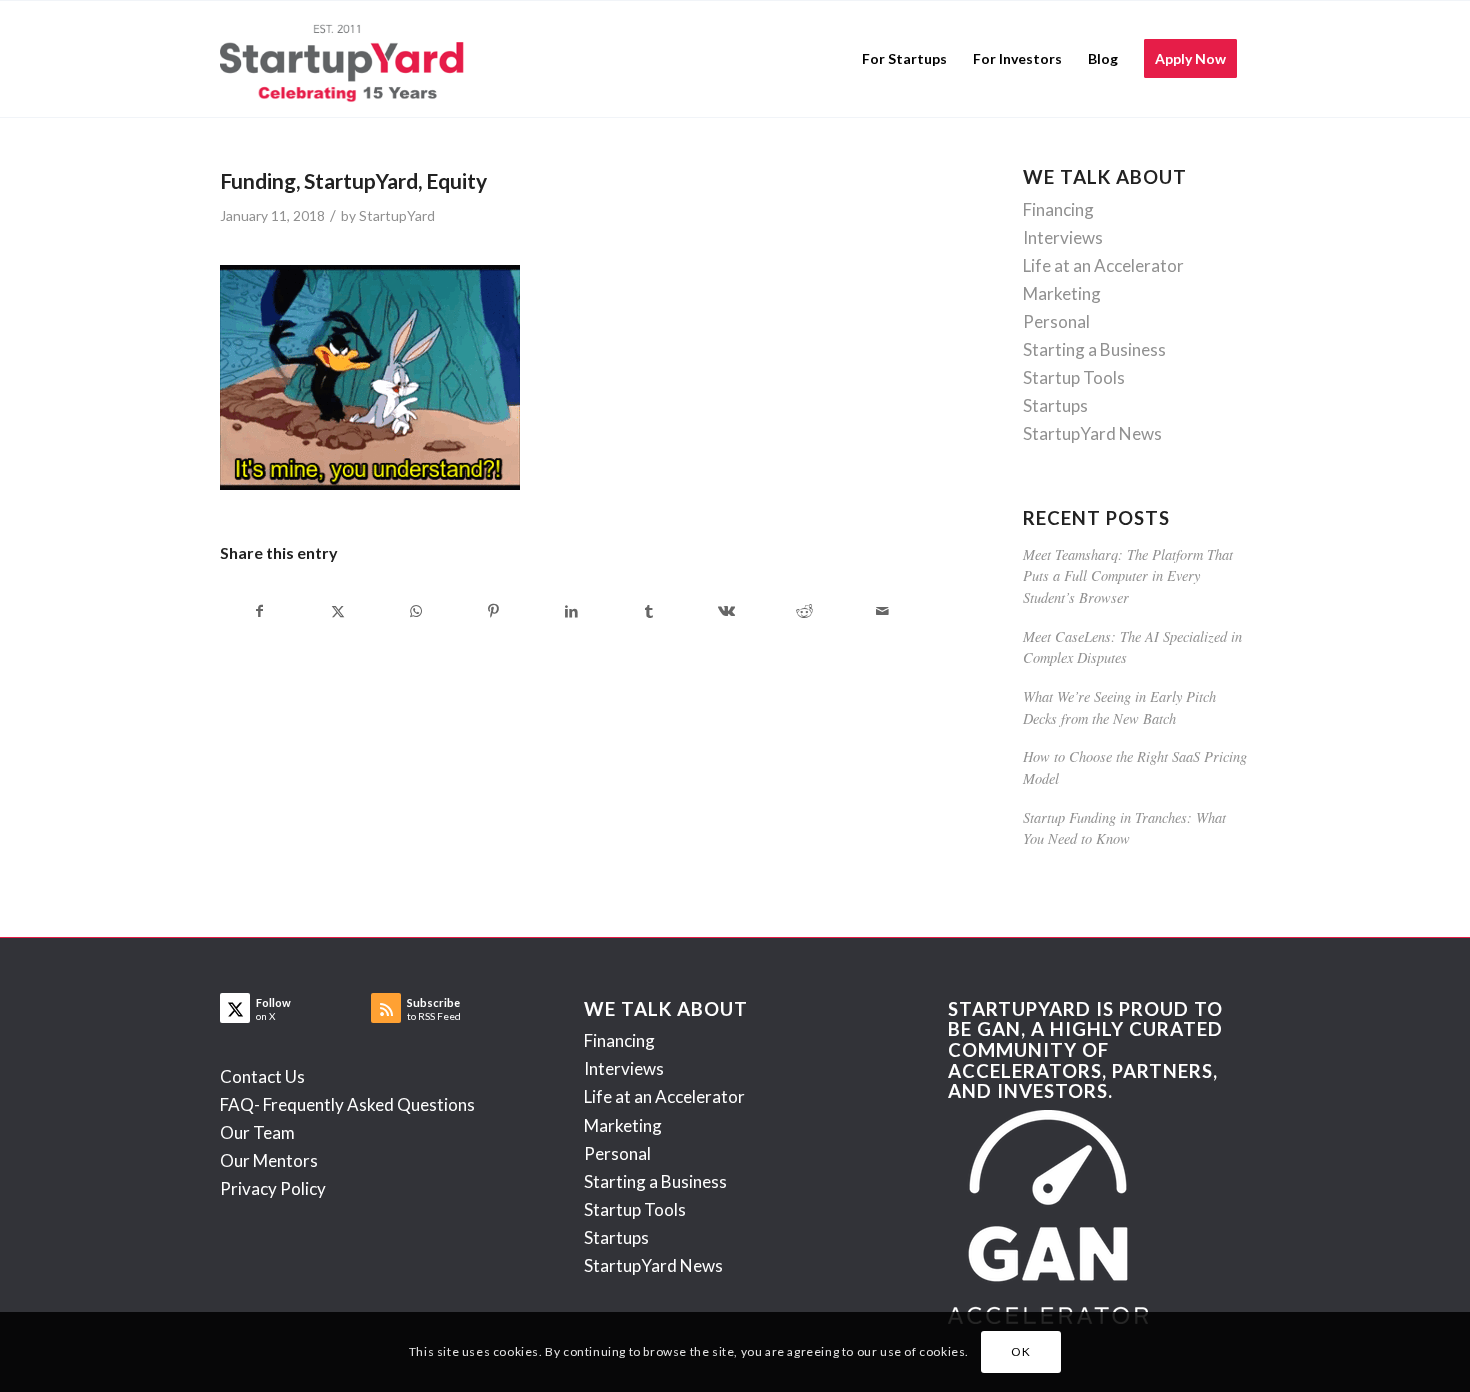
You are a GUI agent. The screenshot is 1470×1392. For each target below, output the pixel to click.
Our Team (257, 1132)
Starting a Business (1094, 349)
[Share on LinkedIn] (571, 611)
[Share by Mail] (882, 611)
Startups (1055, 405)
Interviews (1063, 237)
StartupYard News (1092, 433)
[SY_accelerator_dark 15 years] (346, 59)
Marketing (1062, 293)
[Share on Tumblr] (649, 611)
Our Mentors (269, 1160)
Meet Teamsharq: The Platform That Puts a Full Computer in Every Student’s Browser (1128, 576)
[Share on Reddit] (804, 611)
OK (1020, 1351)
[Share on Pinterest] (493, 611)
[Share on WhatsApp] (416, 611)
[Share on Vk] (727, 611)
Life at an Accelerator (1103, 265)
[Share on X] (338, 611)
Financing (1058, 209)
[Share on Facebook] (260, 611)
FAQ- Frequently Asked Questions (347, 1104)
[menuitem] (904, 59)
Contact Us (262, 1076)
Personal (1056, 321)
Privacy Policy (273, 1188)
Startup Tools (1074, 377)
